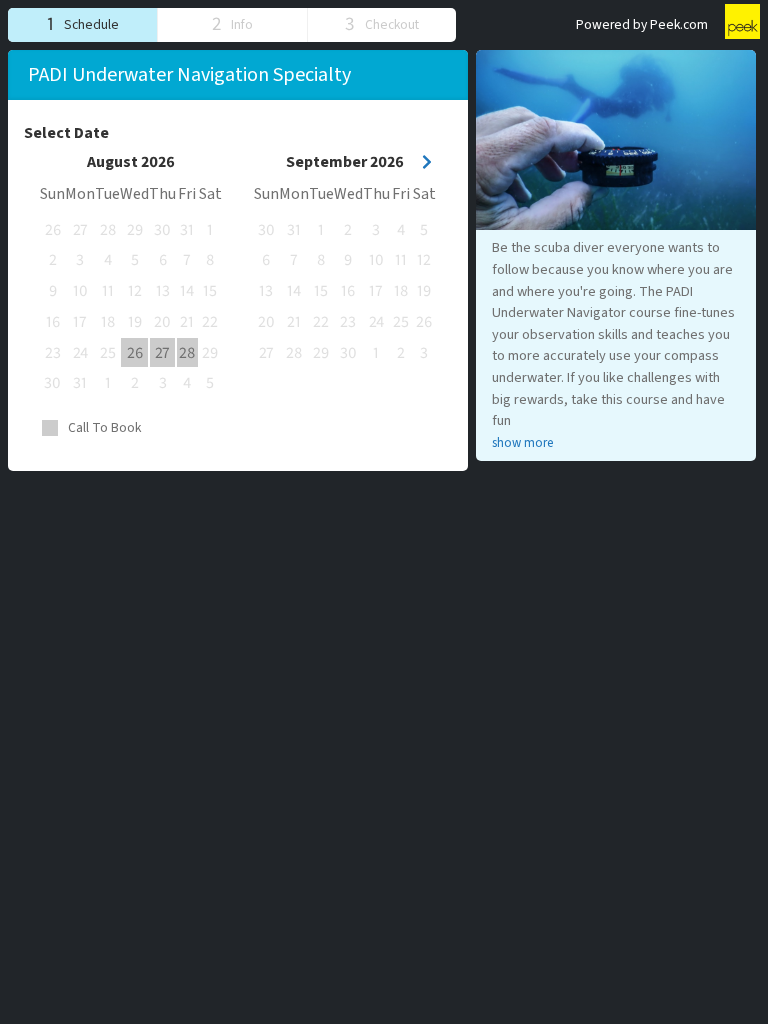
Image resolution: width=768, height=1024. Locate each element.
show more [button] (522, 443)
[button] (82, 24)
